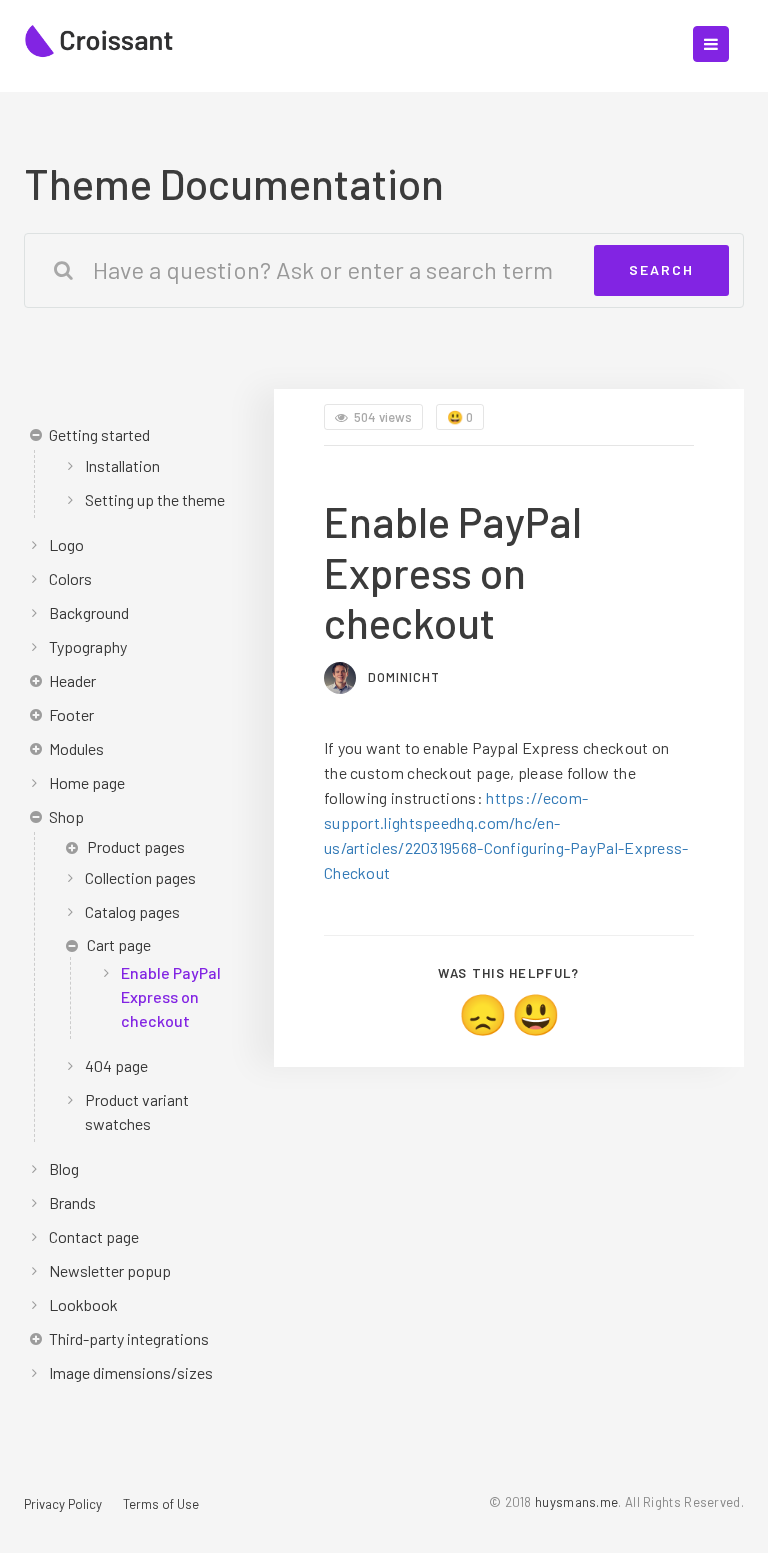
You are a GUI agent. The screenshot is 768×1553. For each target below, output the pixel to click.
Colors (70, 578)
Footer (71, 714)
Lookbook (83, 1304)
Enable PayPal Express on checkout (171, 996)
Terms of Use (161, 1504)
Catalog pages (132, 911)
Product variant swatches (137, 1111)
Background (89, 612)
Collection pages (140, 877)
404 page (116, 1065)
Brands (72, 1202)
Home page (87, 782)
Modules (76, 748)
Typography (88, 646)
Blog (64, 1168)
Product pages (136, 846)
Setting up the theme (155, 499)
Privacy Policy (63, 1504)
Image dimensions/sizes (131, 1372)
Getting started (99, 434)
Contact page (94, 1236)
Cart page (119, 944)
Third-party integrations (129, 1338)
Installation (122, 465)
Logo (66, 544)
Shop (66, 816)
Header (72, 680)
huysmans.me (576, 1502)
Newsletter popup (110, 1270)
